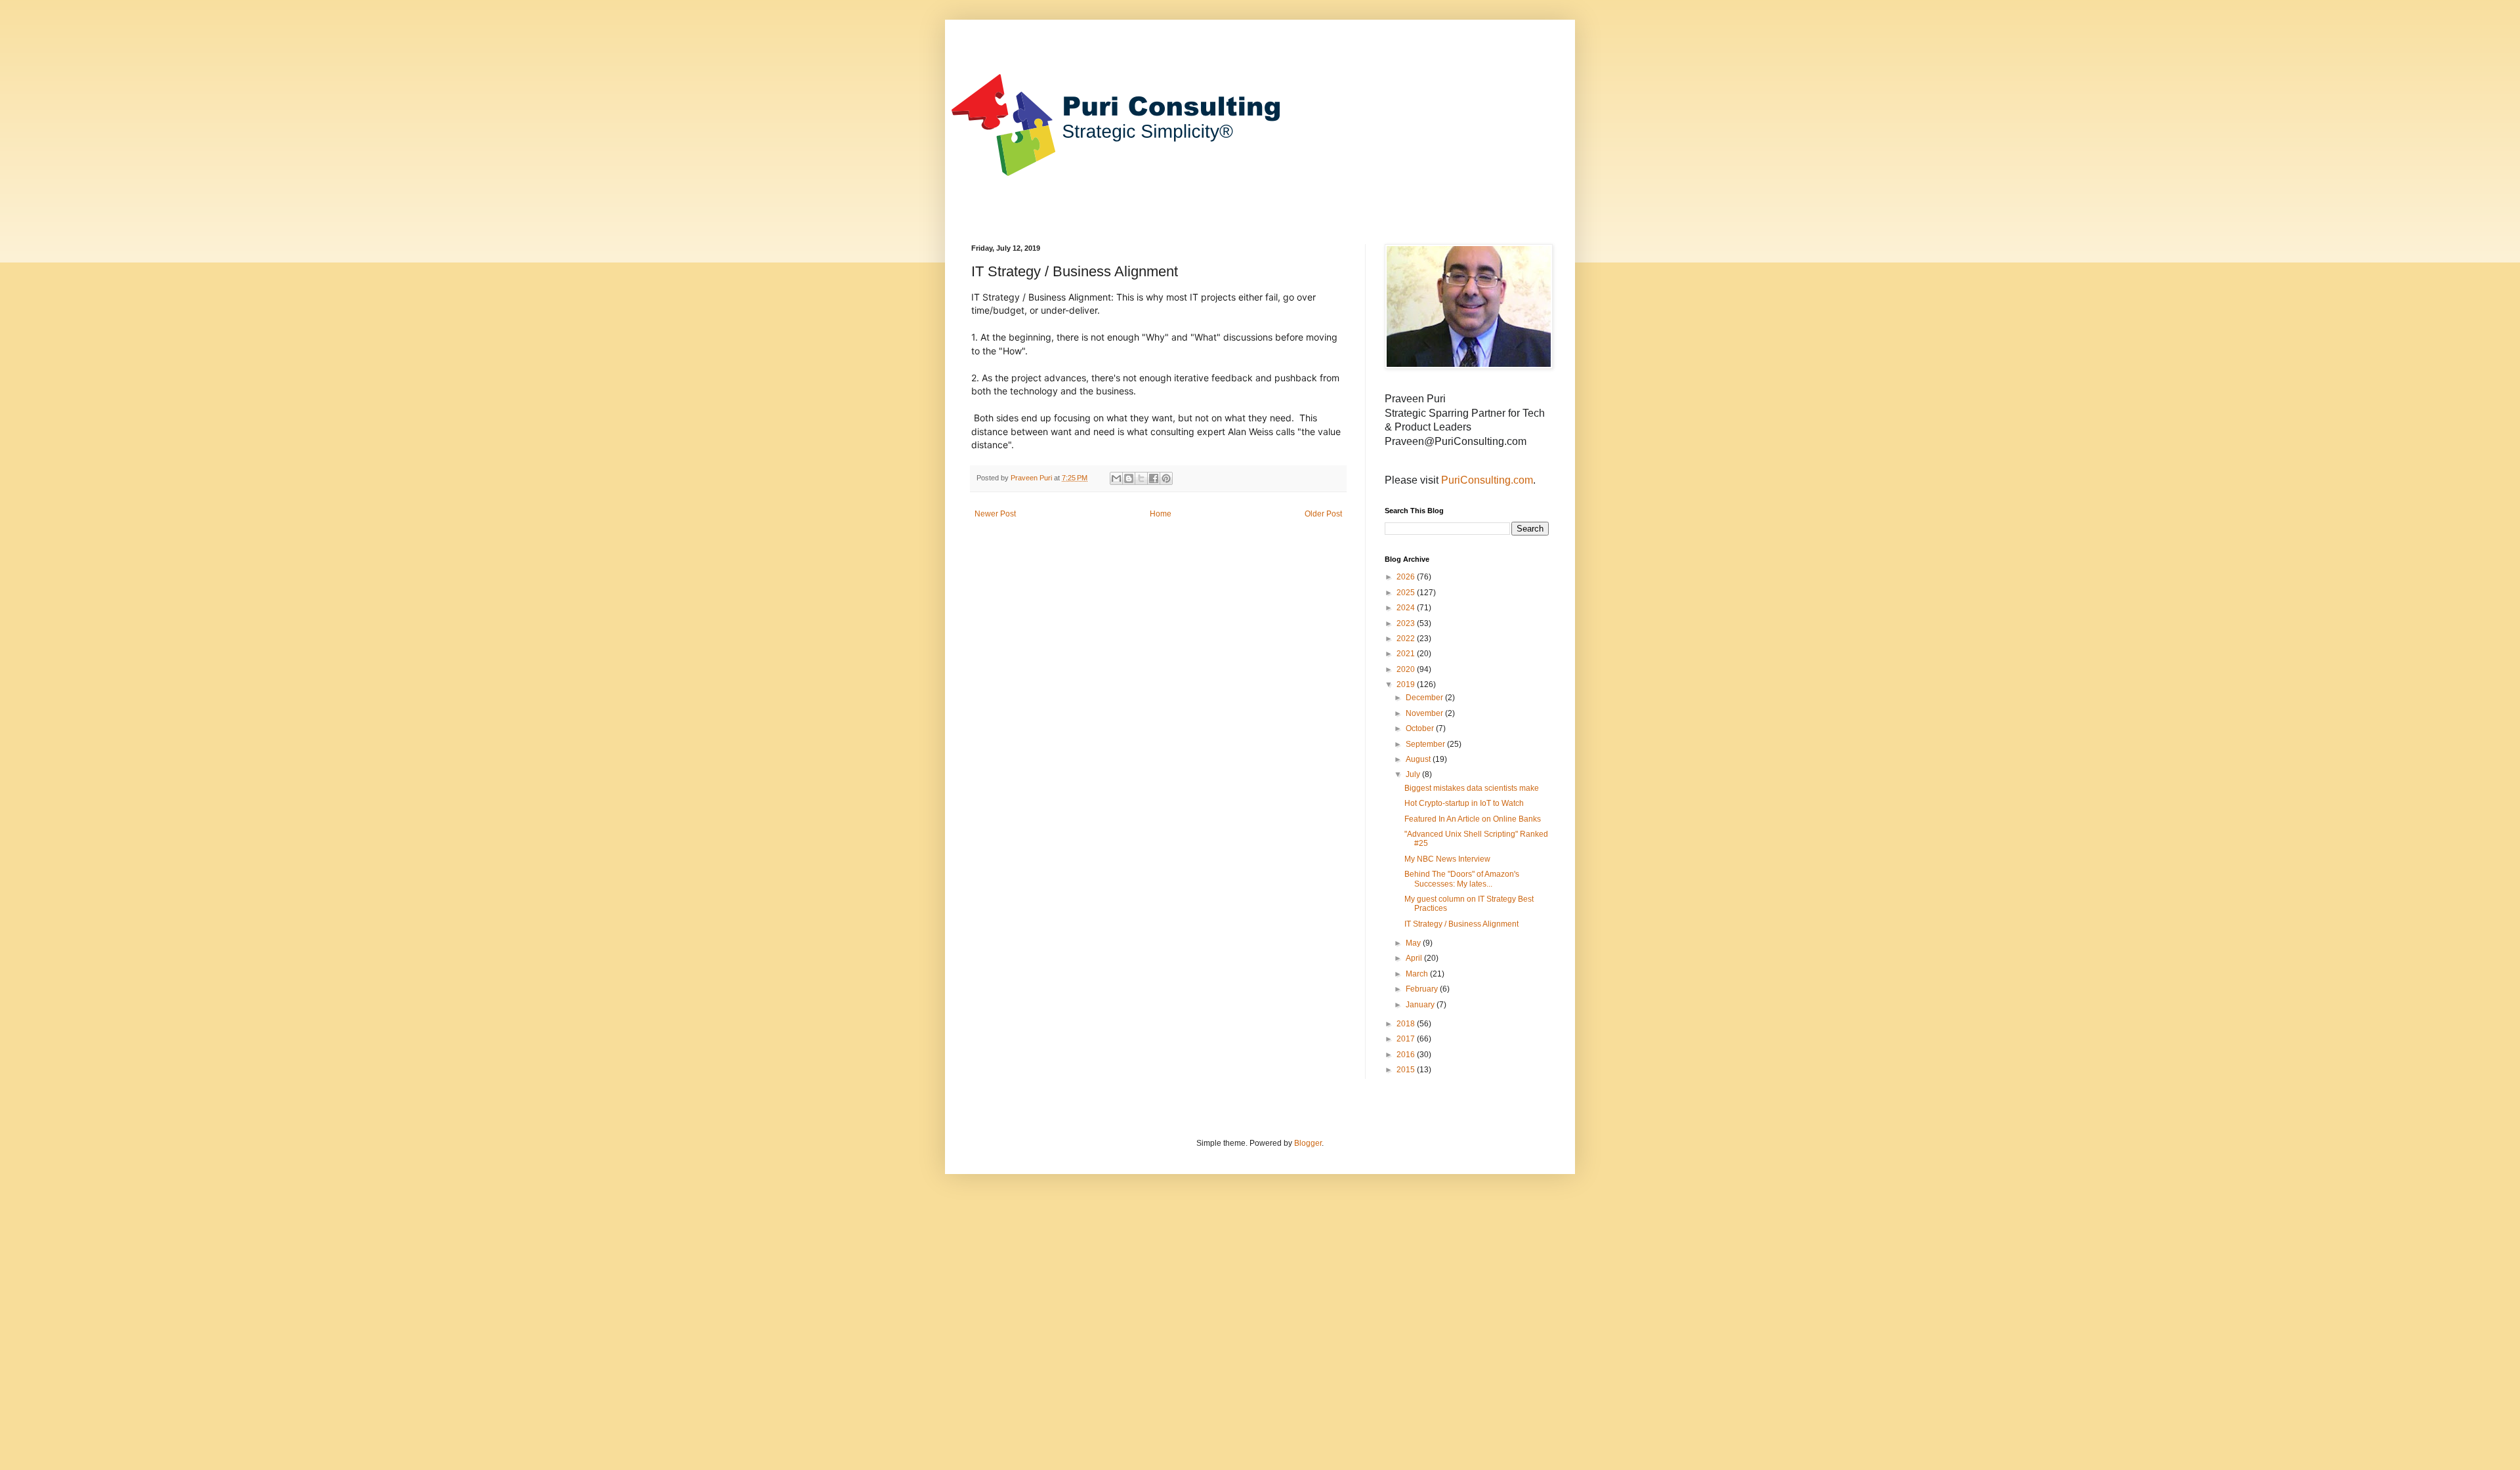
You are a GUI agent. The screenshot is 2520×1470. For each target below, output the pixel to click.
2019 (1407, 684)
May (1414, 943)
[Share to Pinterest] (1166, 478)
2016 (1407, 1055)
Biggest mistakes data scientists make (1472, 788)
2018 (1407, 1024)
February (1423, 989)
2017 (1407, 1039)
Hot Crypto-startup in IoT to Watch (1464, 803)
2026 (1407, 577)
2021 (1407, 654)
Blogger (1308, 1143)
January (1421, 1005)
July (1414, 774)
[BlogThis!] (1129, 478)
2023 (1407, 623)
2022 (1407, 639)
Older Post (1323, 514)
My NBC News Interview (1447, 859)
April (1415, 958)
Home (1161, 514)
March (1418, 974)
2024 (1407, 608)
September (1426, 744)
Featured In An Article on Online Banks (1473, 819)
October (1421, 728)
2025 (1407, 593)
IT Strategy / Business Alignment (1461, 924)
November (1425, 713)
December (1425, 698)
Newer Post (995, 514)
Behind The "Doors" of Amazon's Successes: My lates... (1462, 879)
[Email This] (1116, 478)
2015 (1407, 1070)
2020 (1407, 669)
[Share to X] (1141, 478)
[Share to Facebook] (1154, 478)
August (1419, 759)
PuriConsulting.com (1487, 480)
